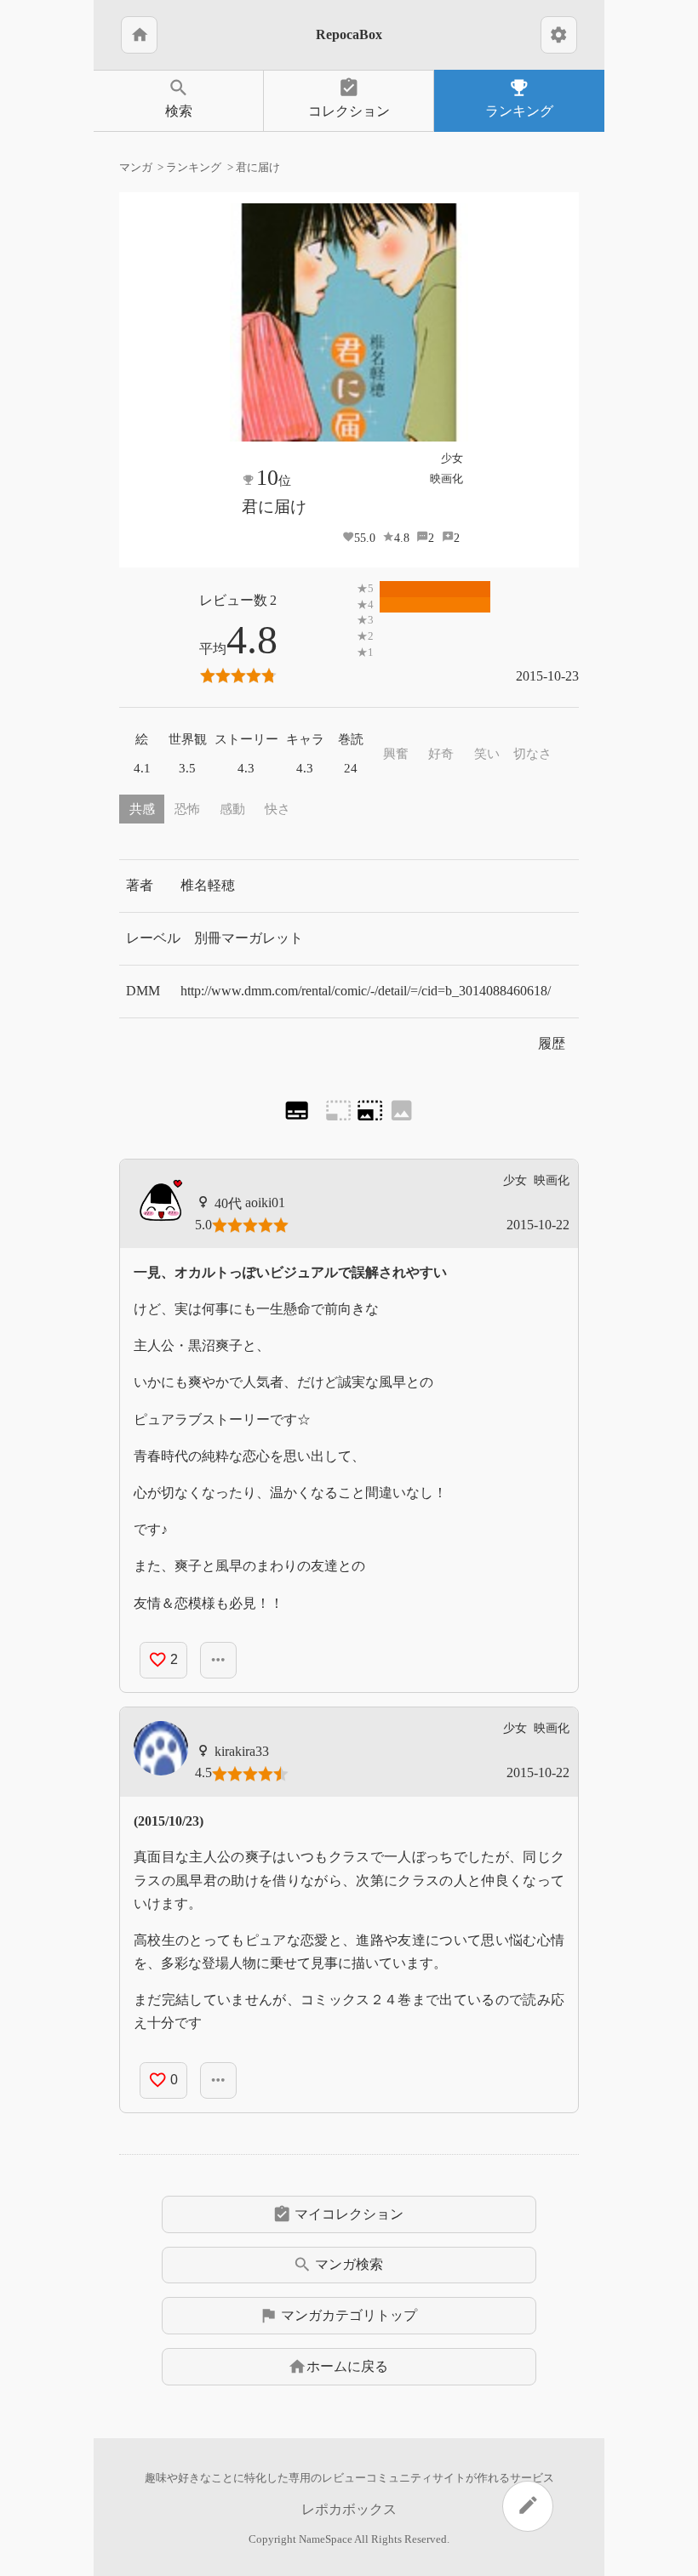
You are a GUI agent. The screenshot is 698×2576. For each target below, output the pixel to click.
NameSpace (326, 2539)
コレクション (349, 97)
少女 (452, 458)
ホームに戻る (338, 2367)
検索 (179, 97)
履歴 (552, 1043)
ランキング (519, 97)
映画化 (446, 479)
